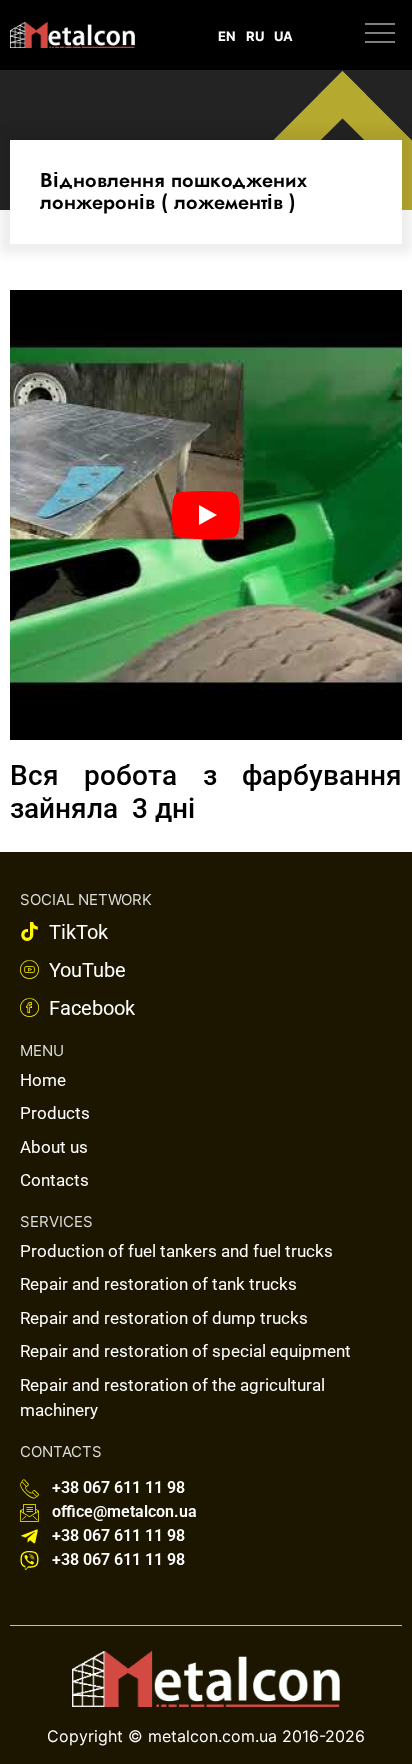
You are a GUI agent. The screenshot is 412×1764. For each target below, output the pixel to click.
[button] (379, 35)
